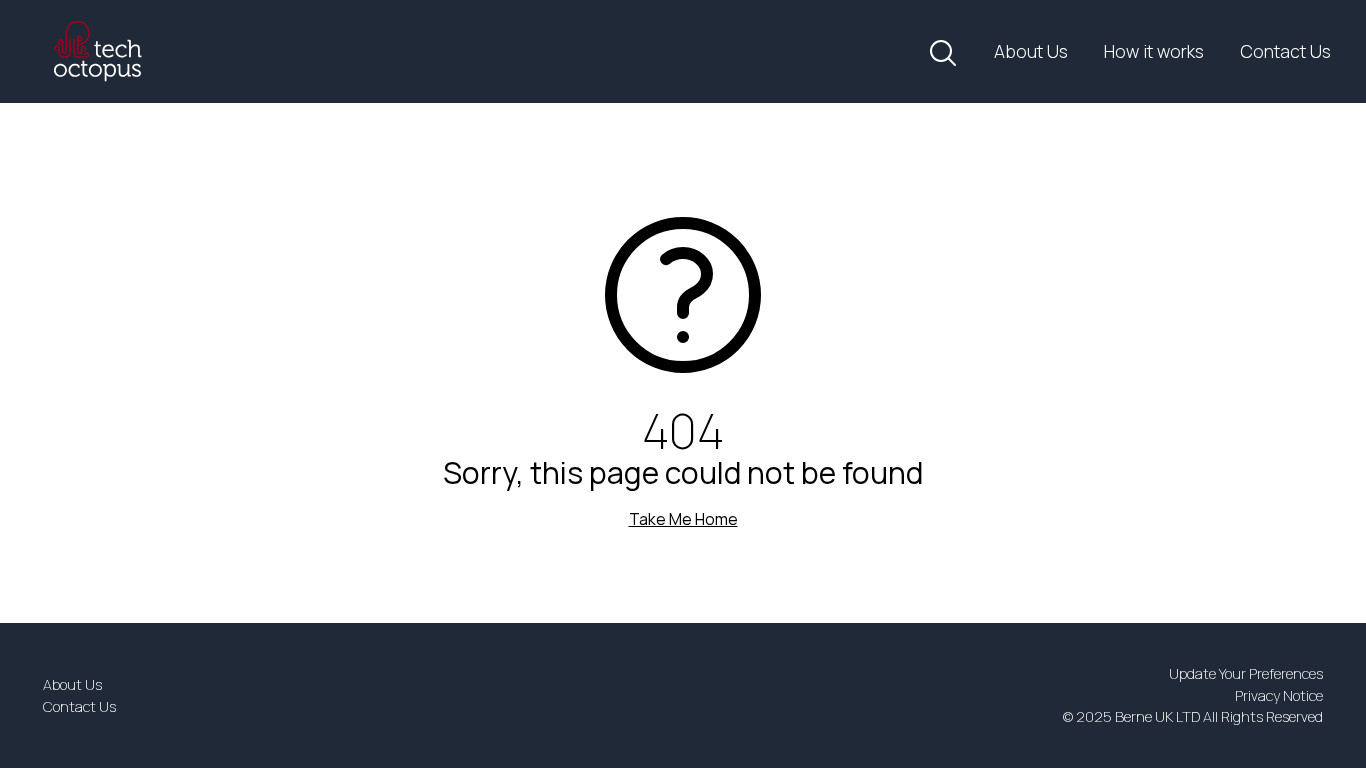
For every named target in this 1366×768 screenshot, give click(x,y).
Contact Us (1285, 51)
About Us (1031, 51)
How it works (1154, 51)
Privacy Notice (1279, 695)
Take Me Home (683, 519)
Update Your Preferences (1246, 673)
